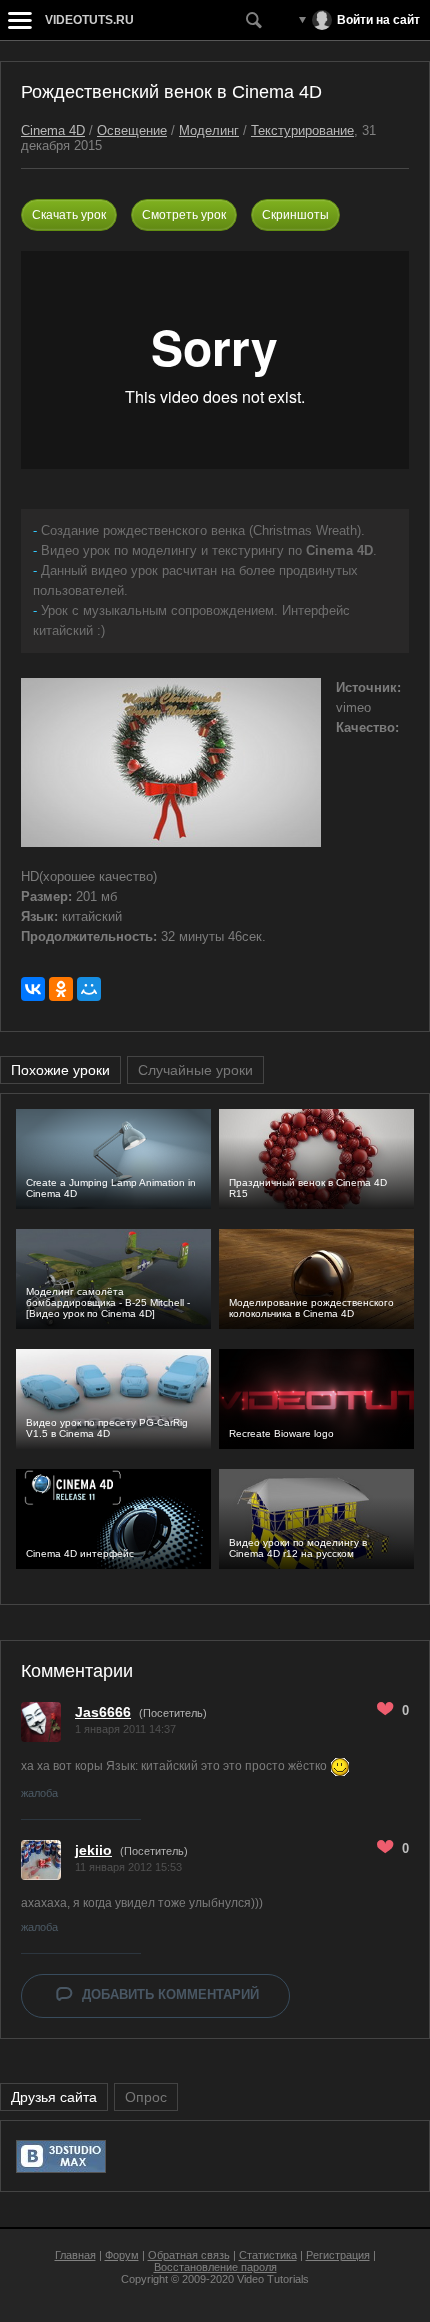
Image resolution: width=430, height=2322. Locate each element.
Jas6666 (103, 1712)
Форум (122, 2255)
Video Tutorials (273, 2279)
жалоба (39, 1793)
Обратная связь (189, 2255)
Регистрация (338, 2255)
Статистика (268, 2255)
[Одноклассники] (61, 989)
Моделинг (209, 130)
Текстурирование (302, 130)
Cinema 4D (53, 130)
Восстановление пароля (215, 2267)
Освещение (132, 130)
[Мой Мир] (89, 989)
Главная (75, 2255)
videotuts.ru (89, 20)
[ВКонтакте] (33, 989)
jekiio (93, 1850)
